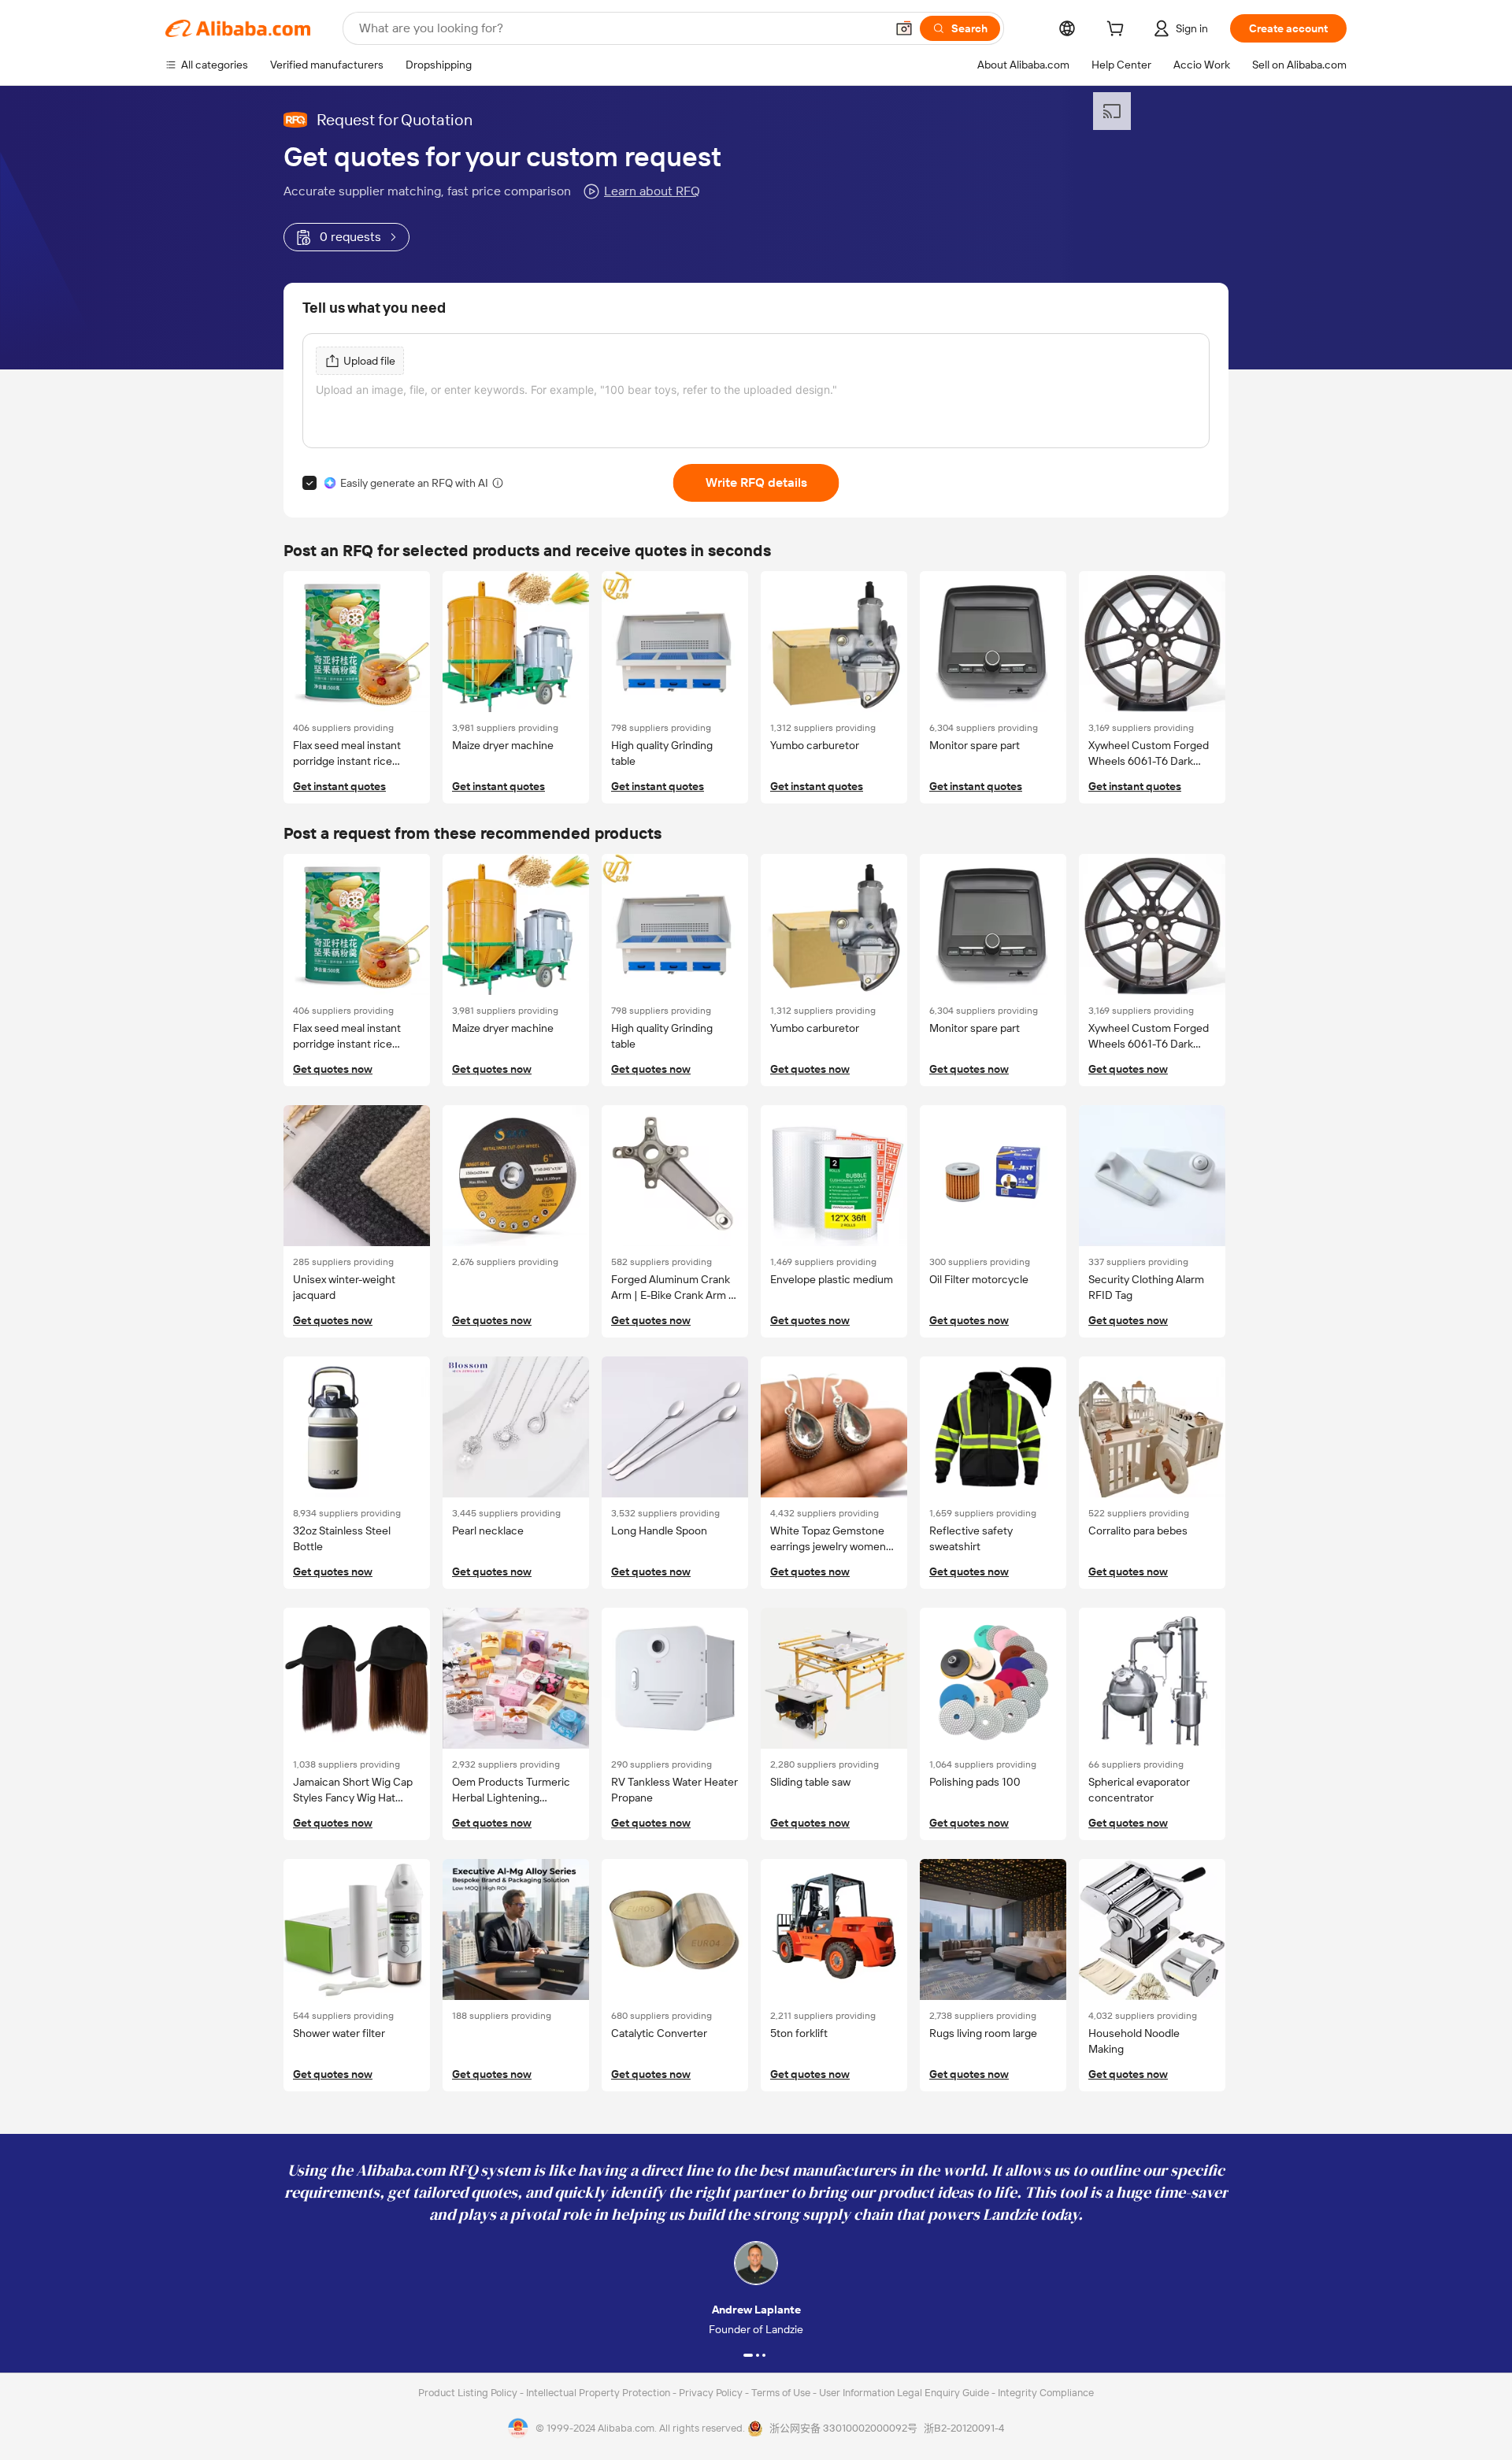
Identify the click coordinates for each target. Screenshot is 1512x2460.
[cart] (1118, 31)
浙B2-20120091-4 (964, 2428)
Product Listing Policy (469, 2393)
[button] (904, 28)
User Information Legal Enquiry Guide (904, 2393)
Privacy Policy (712, 2393)
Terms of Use (782, 2393)
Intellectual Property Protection (599, 2393)
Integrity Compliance (1046, 2393)
